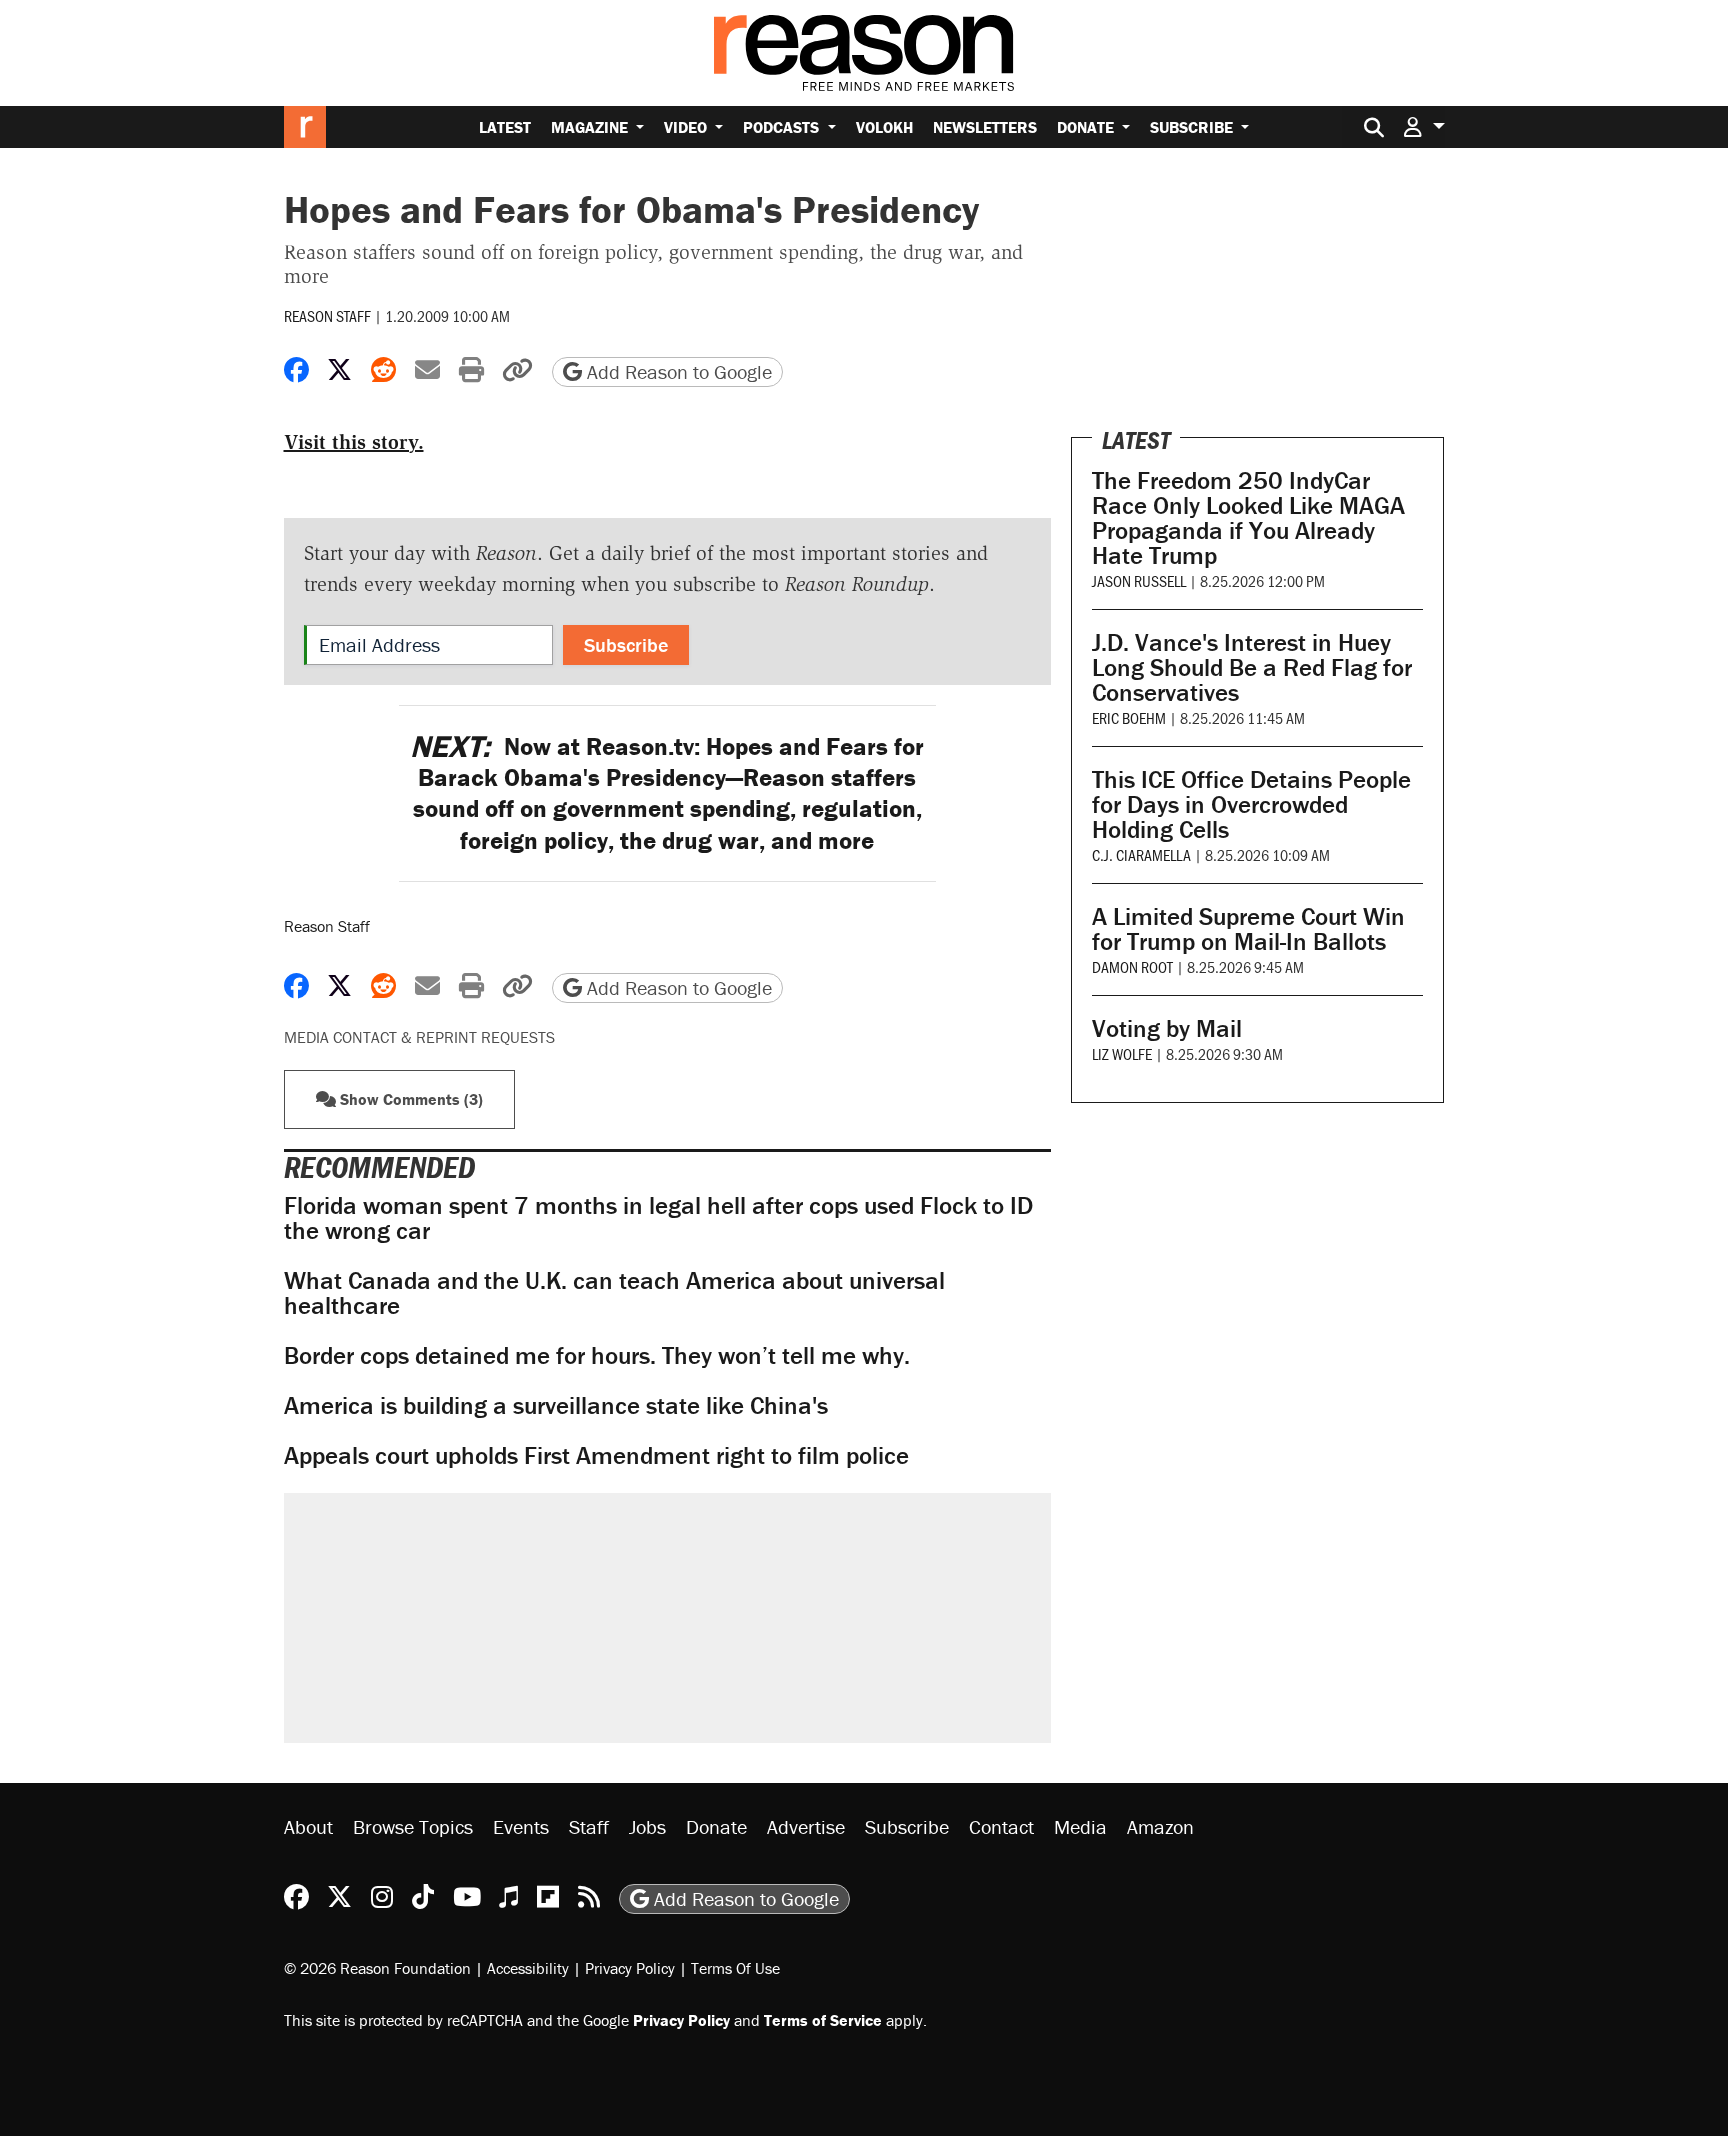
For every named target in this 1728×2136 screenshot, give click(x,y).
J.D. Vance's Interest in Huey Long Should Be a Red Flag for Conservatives (1252, 667)
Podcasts (783, 127)
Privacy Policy (630, 1968)
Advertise (806, 1826)
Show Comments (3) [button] (409, 1099)
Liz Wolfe (1122, 1053)
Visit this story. (354, 442)
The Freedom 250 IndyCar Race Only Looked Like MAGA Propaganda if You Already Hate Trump (1248, 518)
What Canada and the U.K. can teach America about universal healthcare (614, 1293)
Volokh (884, 127)
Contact (1001, 1826)
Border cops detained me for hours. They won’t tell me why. (597, 1355)
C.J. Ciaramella (1141, 854)
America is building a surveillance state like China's (556, 1405)
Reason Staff (327, 315)
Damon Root (1132, 966)
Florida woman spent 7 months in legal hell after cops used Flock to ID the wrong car (658, 1218)
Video (687, 127)
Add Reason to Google (677, 371)
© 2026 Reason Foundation (377, 1968)
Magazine (591, 127)
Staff (589, 1826)
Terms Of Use (735, 1968)
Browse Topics (413, 1826)
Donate (1087, 127)
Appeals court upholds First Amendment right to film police (596, 1455)
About (308, 1826)
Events (521, 1826)
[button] (1424, 126)
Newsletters (985, 127)
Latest (505, 127)
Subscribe (1193, 127)
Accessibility (528, 1968)
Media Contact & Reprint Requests (419, 1037)
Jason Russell (1139, 580)
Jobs (647, 1826)
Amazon (1160, 1826)
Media (1080, 1826)
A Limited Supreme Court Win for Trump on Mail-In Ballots (1248, 929)
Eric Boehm (1129, 717)
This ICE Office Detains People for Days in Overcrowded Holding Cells (1251, 804)
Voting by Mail (1167, 1028)
